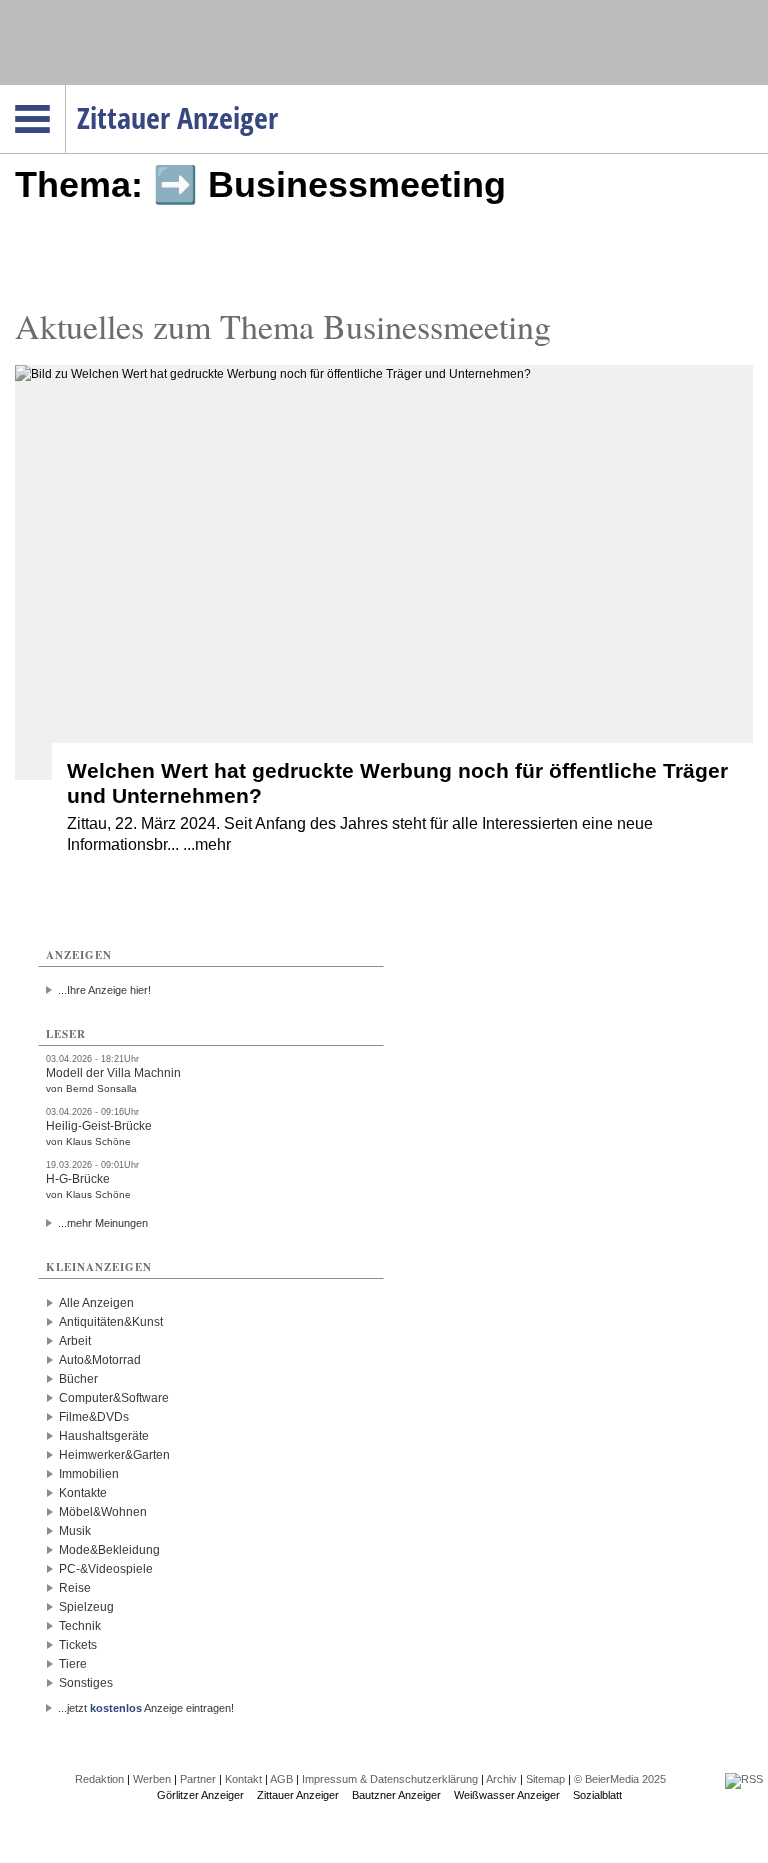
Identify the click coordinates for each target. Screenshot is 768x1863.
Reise (75, 1588)
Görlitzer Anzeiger (200, 1795)
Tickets (78, 1645)
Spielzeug (86, 1607)
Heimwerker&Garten (114, 1455)
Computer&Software (114, 1398)
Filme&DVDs (94, 1417)
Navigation (65, 91)
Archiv (501, 1779)
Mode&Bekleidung (109, 1550)
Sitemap (545, 1779)
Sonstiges (86, 1683)
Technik (80, 1626)
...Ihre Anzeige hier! (104, 990)
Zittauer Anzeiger (298, 1795)
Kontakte (83, 1493)
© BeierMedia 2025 (620, 1779)
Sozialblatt (597, 1795)
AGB (281, 1779)
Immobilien (89, 1474)
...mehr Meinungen (103, 1223)
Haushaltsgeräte (104, 1436)
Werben (152, 1779)
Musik (75, 1531)
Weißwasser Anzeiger (507, 1795)
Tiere (73, 1664)
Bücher (78, 1379)
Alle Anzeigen (96, 1303)
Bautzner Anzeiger (396, 1795)
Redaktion (99, 1779)
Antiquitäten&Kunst (111, 1322)
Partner (198, 1779)
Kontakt (243, 1779)
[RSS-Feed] (744, 1779)
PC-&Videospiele (106, 1569)
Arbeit (75, 1341)
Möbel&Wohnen (103, 1512)
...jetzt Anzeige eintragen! (146, 1708)
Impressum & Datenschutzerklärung (390, 1779)
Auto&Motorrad (100, 1360)
